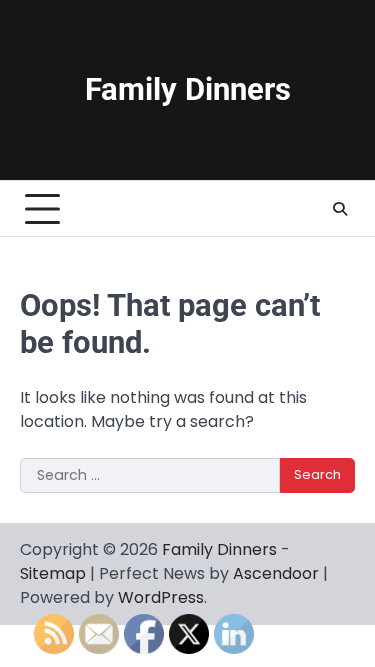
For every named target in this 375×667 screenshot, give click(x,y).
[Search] (340, 209)
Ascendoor (276, 573)
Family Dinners (188, 89)
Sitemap (53, 573)
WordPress (161, 597)
